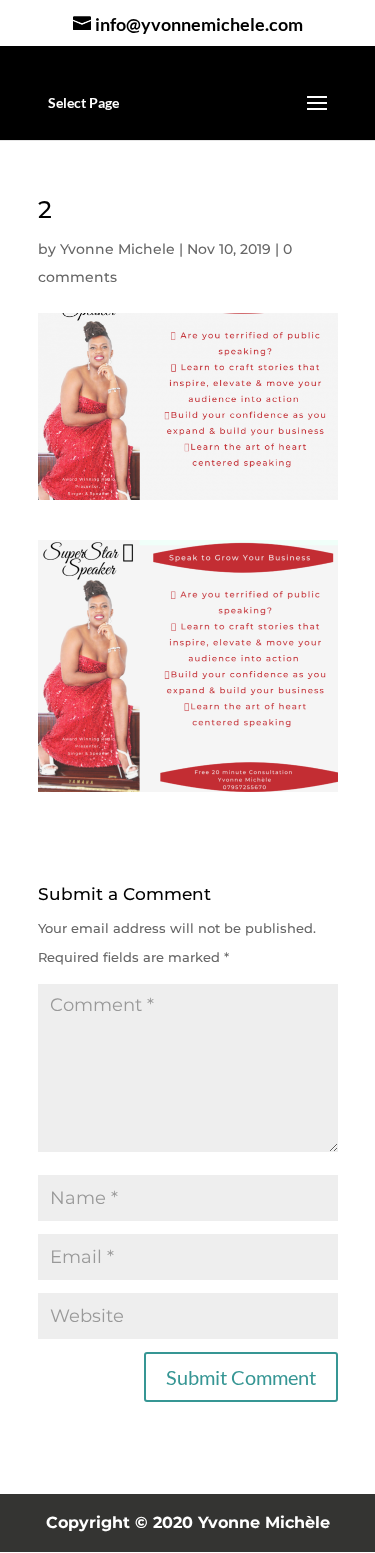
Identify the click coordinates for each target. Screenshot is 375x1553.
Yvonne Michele (117, 249)
